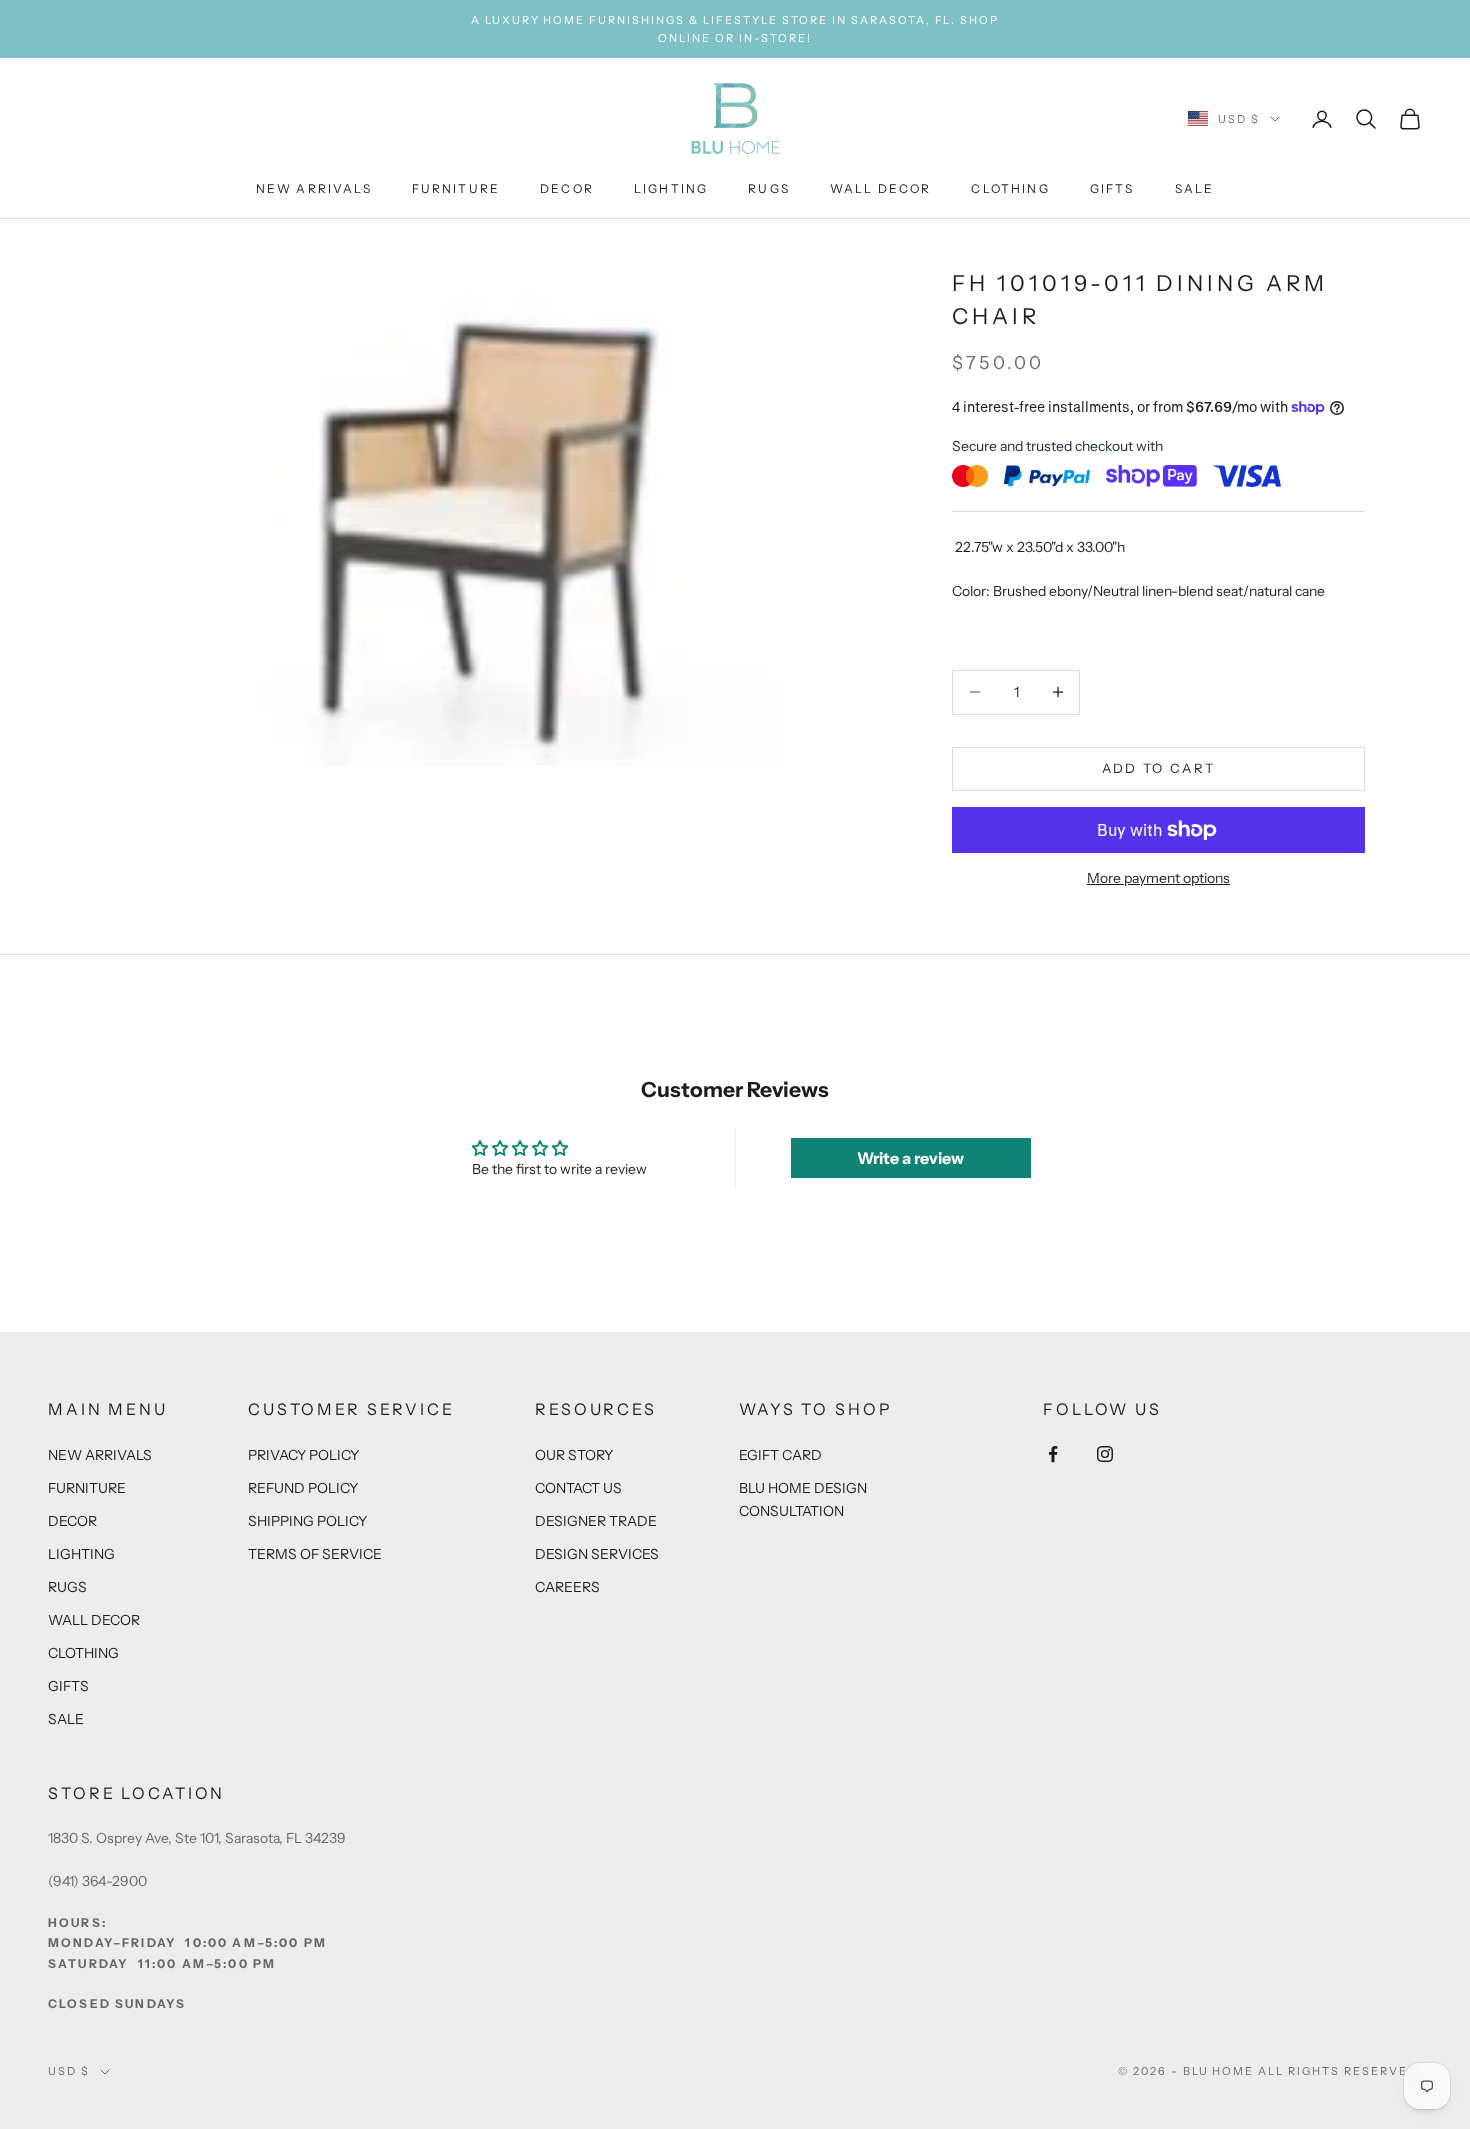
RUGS (769, 189)
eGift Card (780, 1455)
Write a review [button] (910, 1158)
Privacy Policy (303, 1455)
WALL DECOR (881, 189)
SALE (1195, 189)
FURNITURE (456, 189)
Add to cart (1159, 768)
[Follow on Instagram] (1105, 1454)
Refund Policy (303, 1488)
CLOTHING (1010, 189)
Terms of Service (315, 1554)
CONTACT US (578, 1488)
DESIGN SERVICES (597, 1554)
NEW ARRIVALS (314, 189)
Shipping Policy (307, 1521)
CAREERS (567, 1587)
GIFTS (1112, 189)
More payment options (1158, 878)
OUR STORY (574, 1455)
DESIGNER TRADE (596, 1521)
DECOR (567, 189)
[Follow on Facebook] (1053, 1454)
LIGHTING (671, 189)
